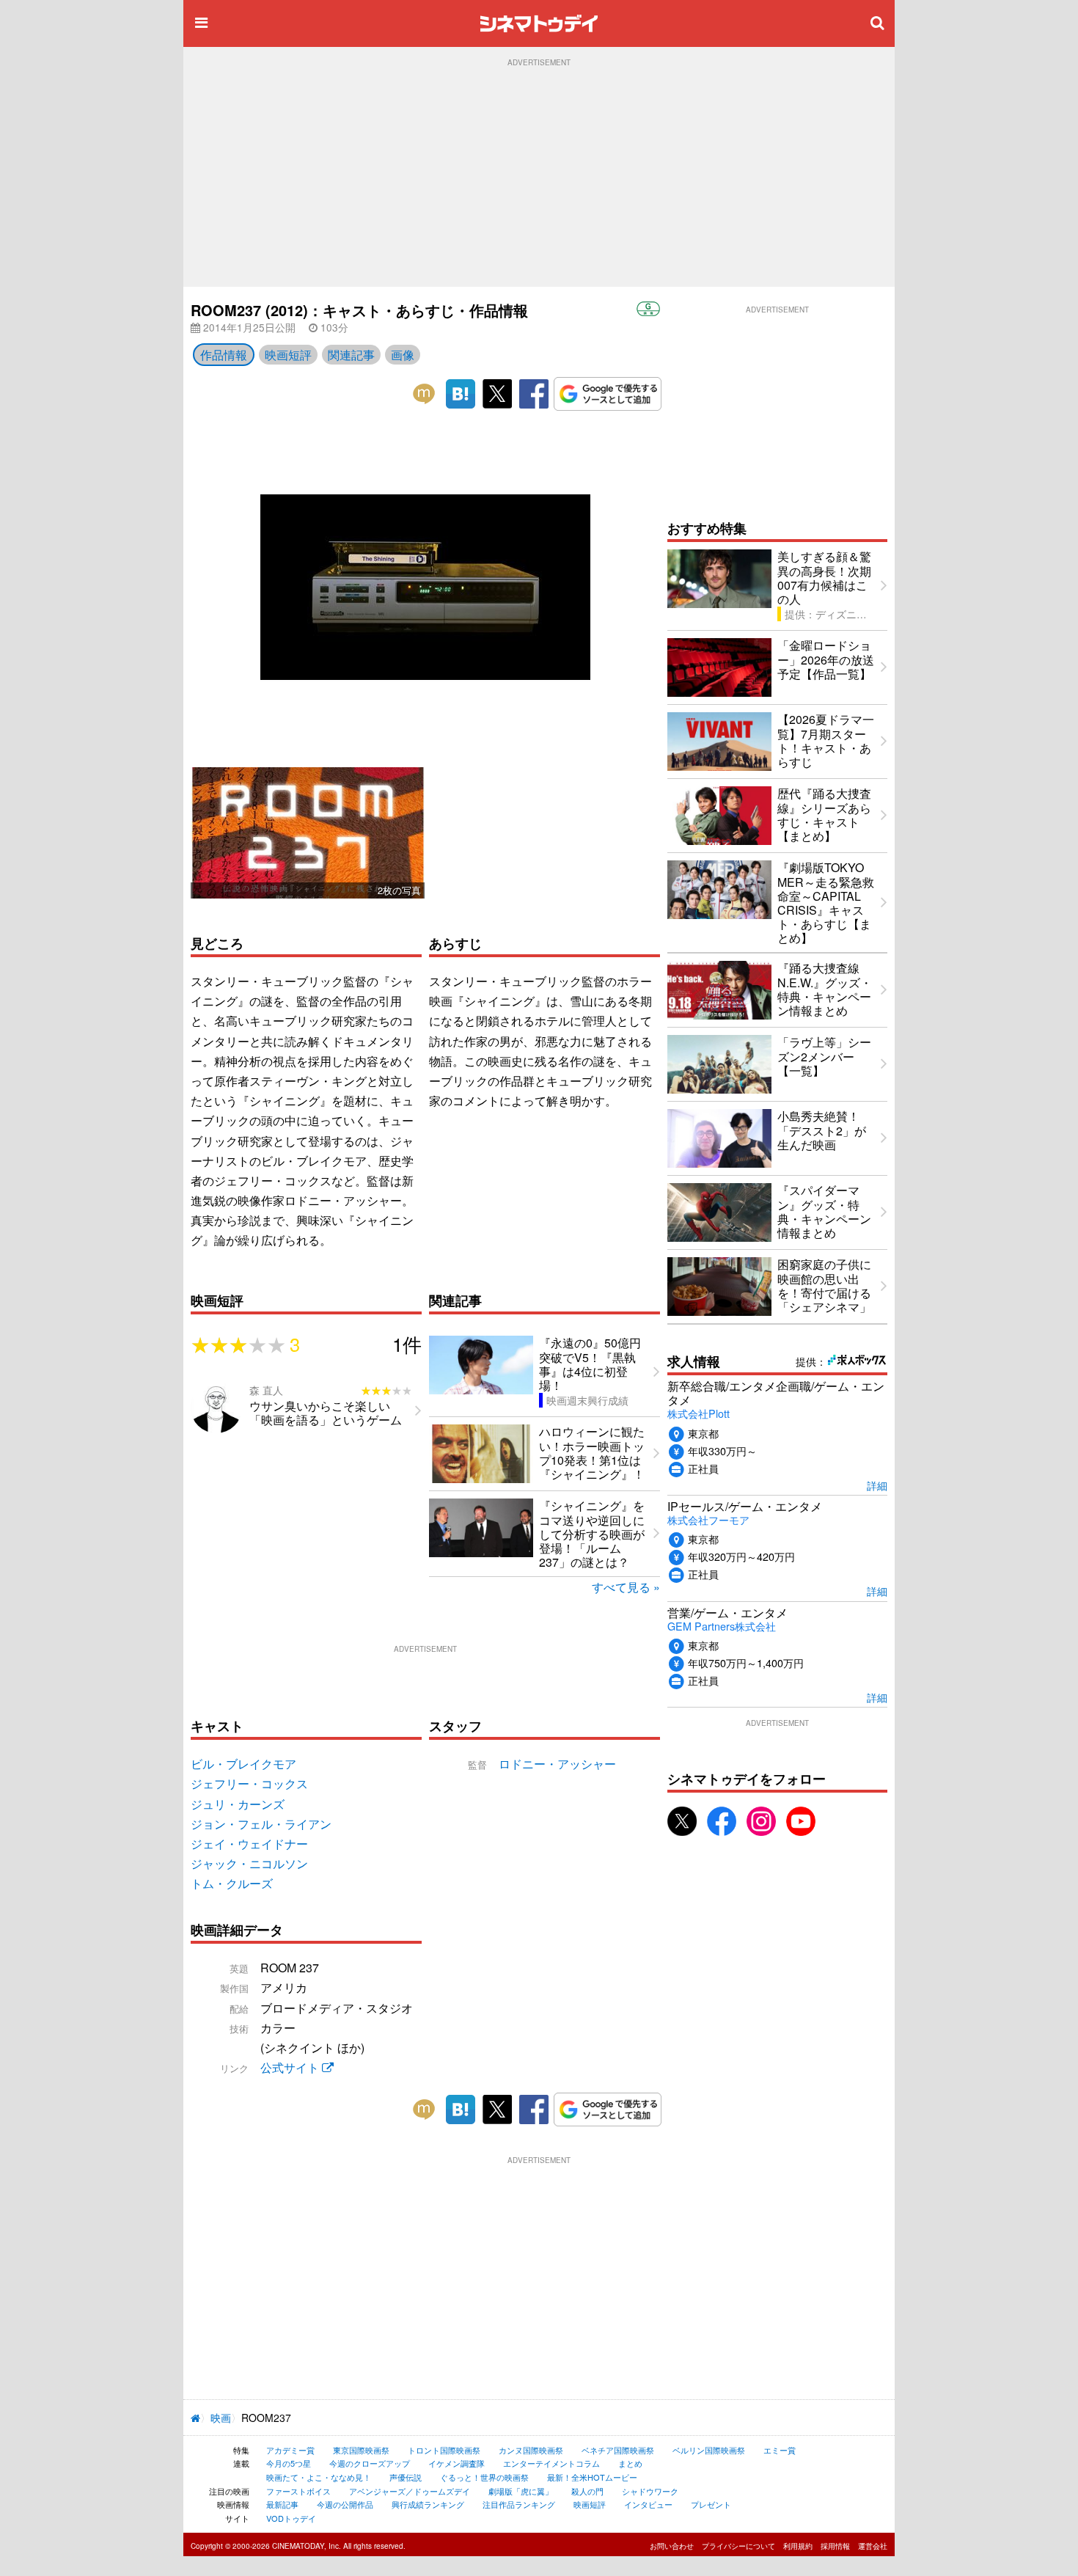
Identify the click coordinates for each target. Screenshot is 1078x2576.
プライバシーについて (738, 2546)
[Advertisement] (539, 177)
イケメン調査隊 (456, 2463)
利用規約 (798, 2546)
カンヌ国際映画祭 (531, 2450)
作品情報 (224, 355)
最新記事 (282, 2504)
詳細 (877, 1485)
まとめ (630, 2463)
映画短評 (288, 355)
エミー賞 (780, 2450)
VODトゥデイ (291, 2518)
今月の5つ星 (289, 2463)
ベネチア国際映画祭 (618, 2450)
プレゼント (711, 2504)
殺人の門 (587, 2491)
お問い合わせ (672, 2546)
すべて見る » (626, 1587)
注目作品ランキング (519, 2504)
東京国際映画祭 (361, 2450)
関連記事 (351, 355)
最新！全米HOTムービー (592, 2477)
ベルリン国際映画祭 (709, 2450)
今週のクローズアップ (370, 2463)
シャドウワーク (650, 2491)
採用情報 (835, 2546)
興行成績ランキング (428, 2504)
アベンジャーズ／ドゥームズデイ (410, 2491)
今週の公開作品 (345, 2504)
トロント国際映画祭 (444, 2450)
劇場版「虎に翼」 (521, 2491)
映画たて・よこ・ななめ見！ (319, 2477)
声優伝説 (406, 2477)
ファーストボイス (298, 2491)
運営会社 (873, 2546)
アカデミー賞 (290, 2450)
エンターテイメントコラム (551, 2463)
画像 (403, 355)
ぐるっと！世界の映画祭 (484, 2477)
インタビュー (648, 2504)
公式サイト (291, 2067)
